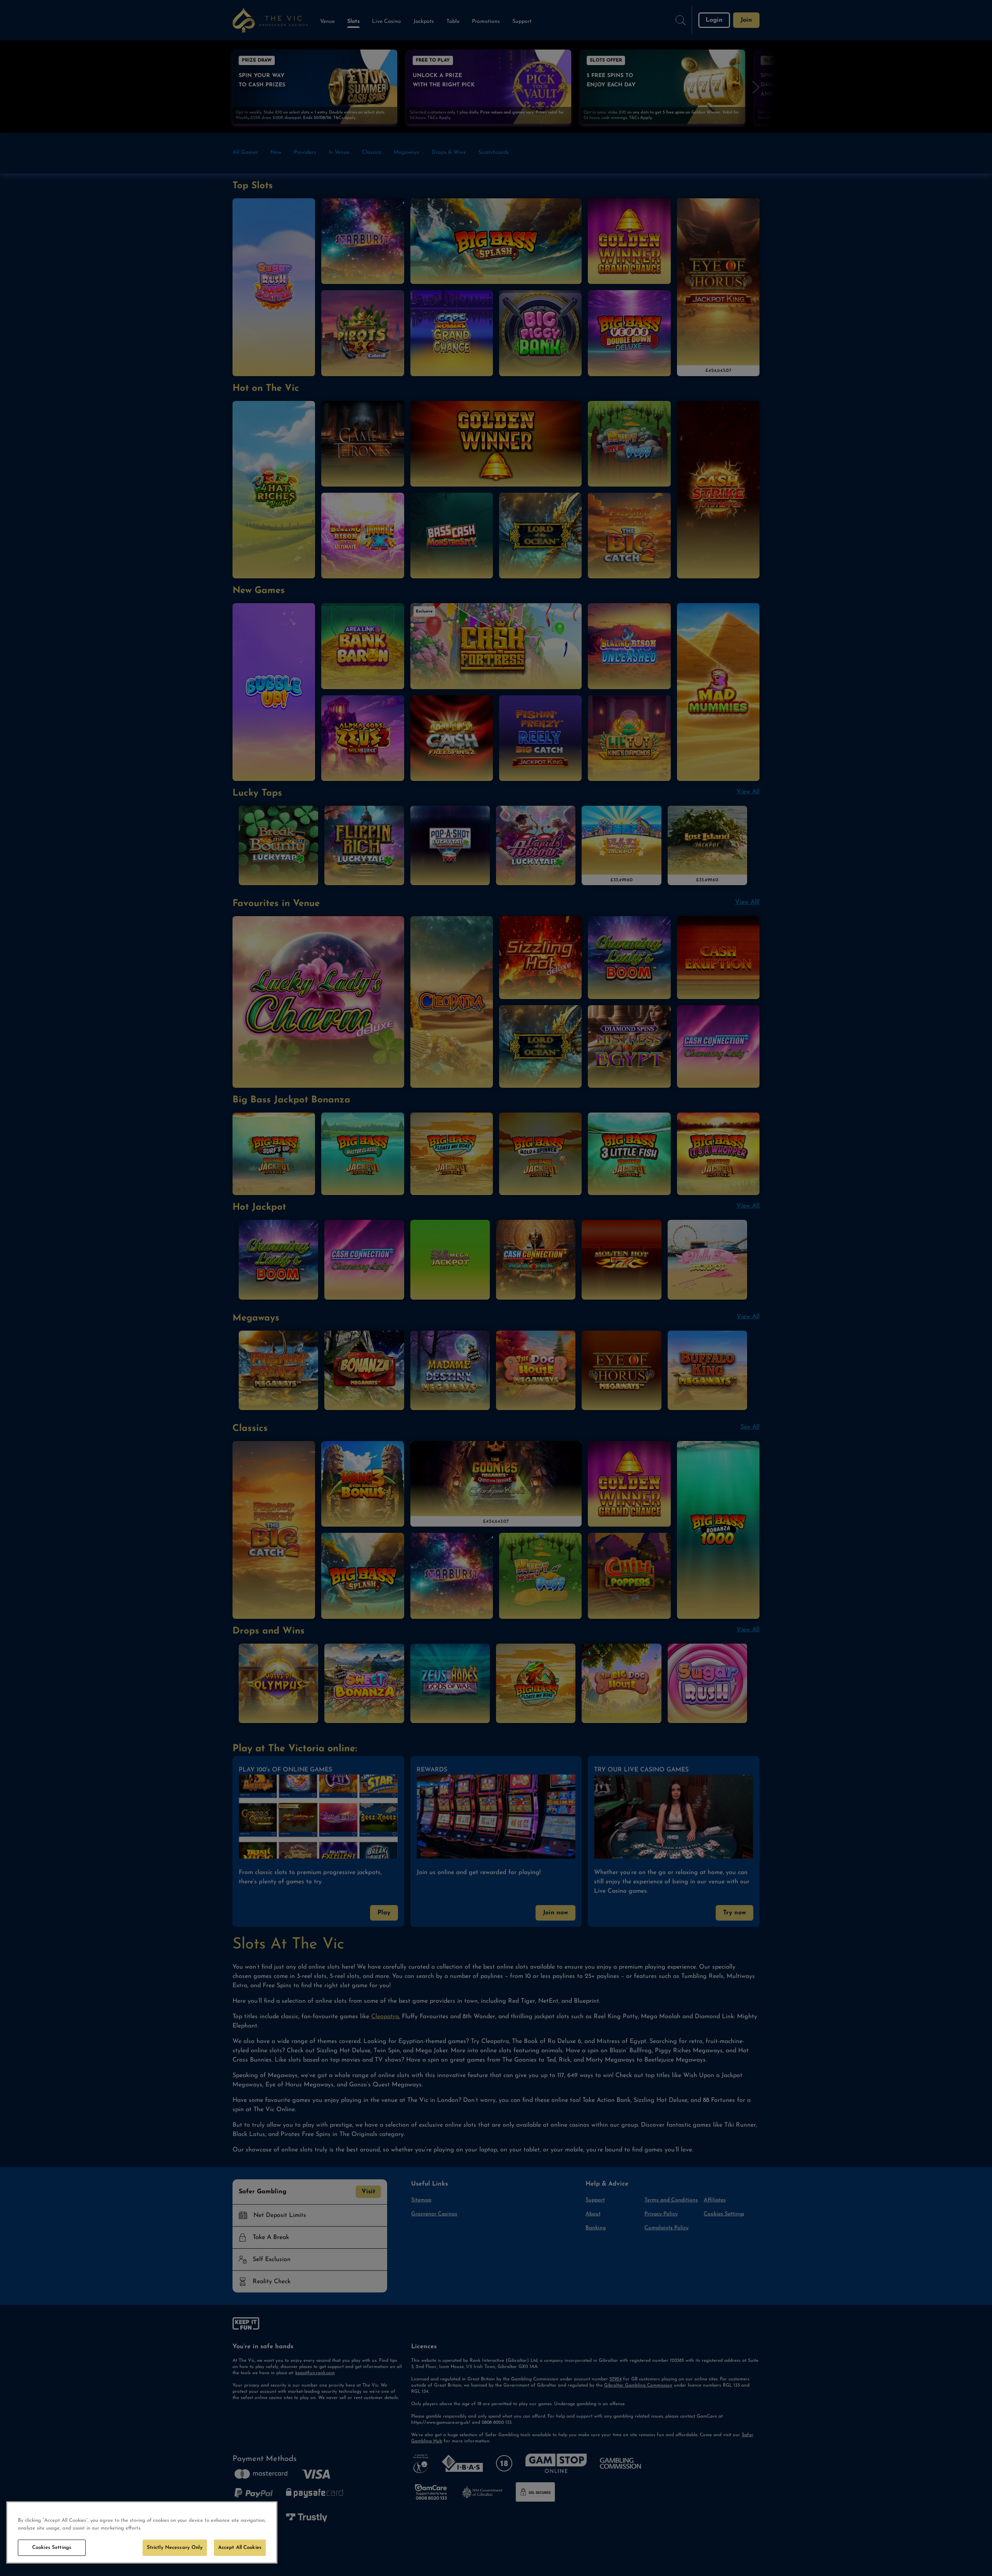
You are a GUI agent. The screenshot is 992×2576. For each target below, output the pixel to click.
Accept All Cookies (240, 2548)
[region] (142, 2532)
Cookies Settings (52, 2548)
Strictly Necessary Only (175, 2548)
